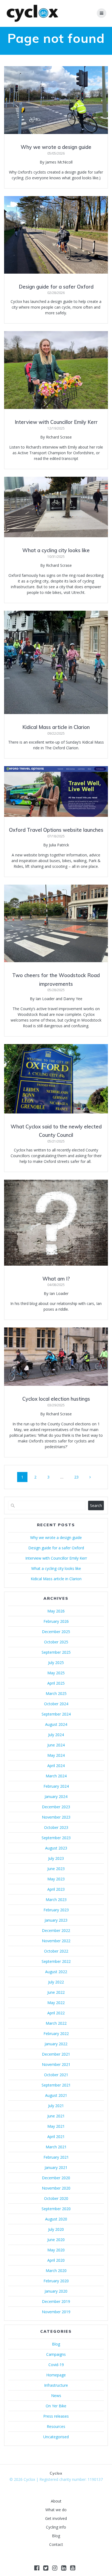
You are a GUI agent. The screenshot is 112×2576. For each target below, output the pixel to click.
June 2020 (56, 2240)
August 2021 (56, 2095)
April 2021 (56, 2137)
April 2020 (56, 2260)
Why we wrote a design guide (56, 147)
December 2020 (56, 2178)
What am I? (56, 1279)
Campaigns (56, 2354)
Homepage (56, 2375)
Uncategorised (56, 2437)
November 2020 (56, 2188)
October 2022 (56, 1951)
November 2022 (56, 1941)
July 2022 (56, 1982)
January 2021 (56, 2167)
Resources (56, 2426)
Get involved (56, 2518)
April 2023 (56, 1889)
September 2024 (56, 1714)
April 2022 (56, 2013)
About (56, 2501)
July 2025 (56, 1663)
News (56, 2396)
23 (78, 1477)
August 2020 (56, 2219)
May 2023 (56, 1879)
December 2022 (56, 1930)
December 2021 (56, 2054)
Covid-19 (56, 2365)
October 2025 (56, 1642)
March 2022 (56, 2023)
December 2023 (56, 1807)
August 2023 (56, 1848)
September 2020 (56, 2209)
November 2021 (56, 2064)
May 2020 (56, 2250)
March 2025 (56, 1693)
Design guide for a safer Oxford (56, 287)
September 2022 (56, 1961)
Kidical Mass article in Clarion (56, 727)
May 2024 (56, 1755)
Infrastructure (56, 2385)
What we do (56, 2510)
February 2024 (56, 1786)
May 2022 (56, 2003)
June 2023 (56, 1869)
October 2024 (56, 1704)
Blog (56, 2344)
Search (96, 1505)
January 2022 (56, 2044)
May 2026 (56, 1611)
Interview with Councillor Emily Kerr (56, 422)
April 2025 (56, 1683)
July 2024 (56, 1735)
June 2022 (56, 1992)
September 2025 (56, 1652)
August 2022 (56, 1972)
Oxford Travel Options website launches (56, 830)
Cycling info (56, 2527)
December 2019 (56, 2301)
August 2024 (56, 1724)
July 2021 (56, 2106)
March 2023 (56, 1900)
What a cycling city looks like (56, 550)
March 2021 (56, 2147)
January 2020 (56, 2291)
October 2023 (56, 1827)
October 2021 (56, 2075)
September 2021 (56, 2085)
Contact (56, 2544)
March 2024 (56, 1776)
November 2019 (56, 2312)
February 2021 (56, 2157)
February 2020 (56, 2281)
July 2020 (56, 2229)
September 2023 (56, 1838)
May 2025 (56, 1673)
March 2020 (56, 2271)
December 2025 (56, 1632)
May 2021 (56, 2126)
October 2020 (56, 2198)
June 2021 (56, 2116)
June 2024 (56, 1745)
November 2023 (56, 1817)
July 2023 (56, 1858)
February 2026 (56, 1621)
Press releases (56, 2416)
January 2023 (56, 1920)
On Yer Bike (56, 2406)
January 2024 (56, 1796)
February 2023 (56, 1910)
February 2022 (56, 2033)
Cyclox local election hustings (56, 1399)
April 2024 (56, 1766)
